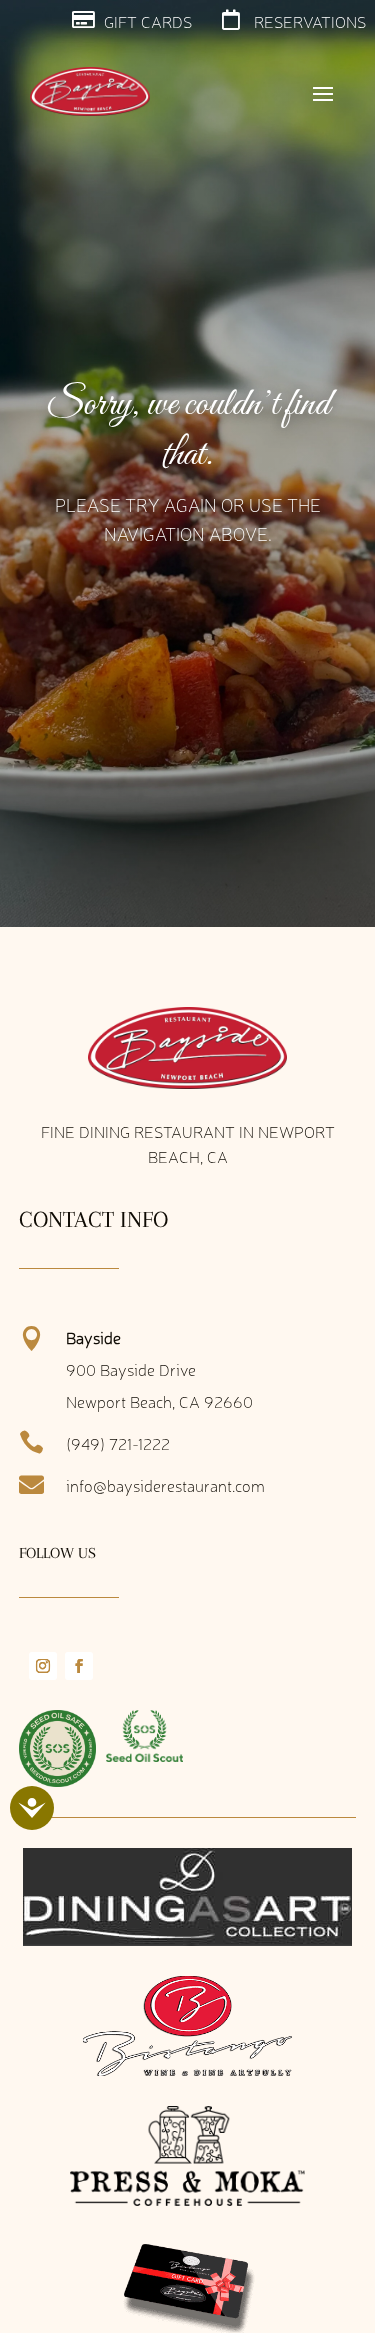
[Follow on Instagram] (43, 1666)
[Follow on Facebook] (79, 1666)
